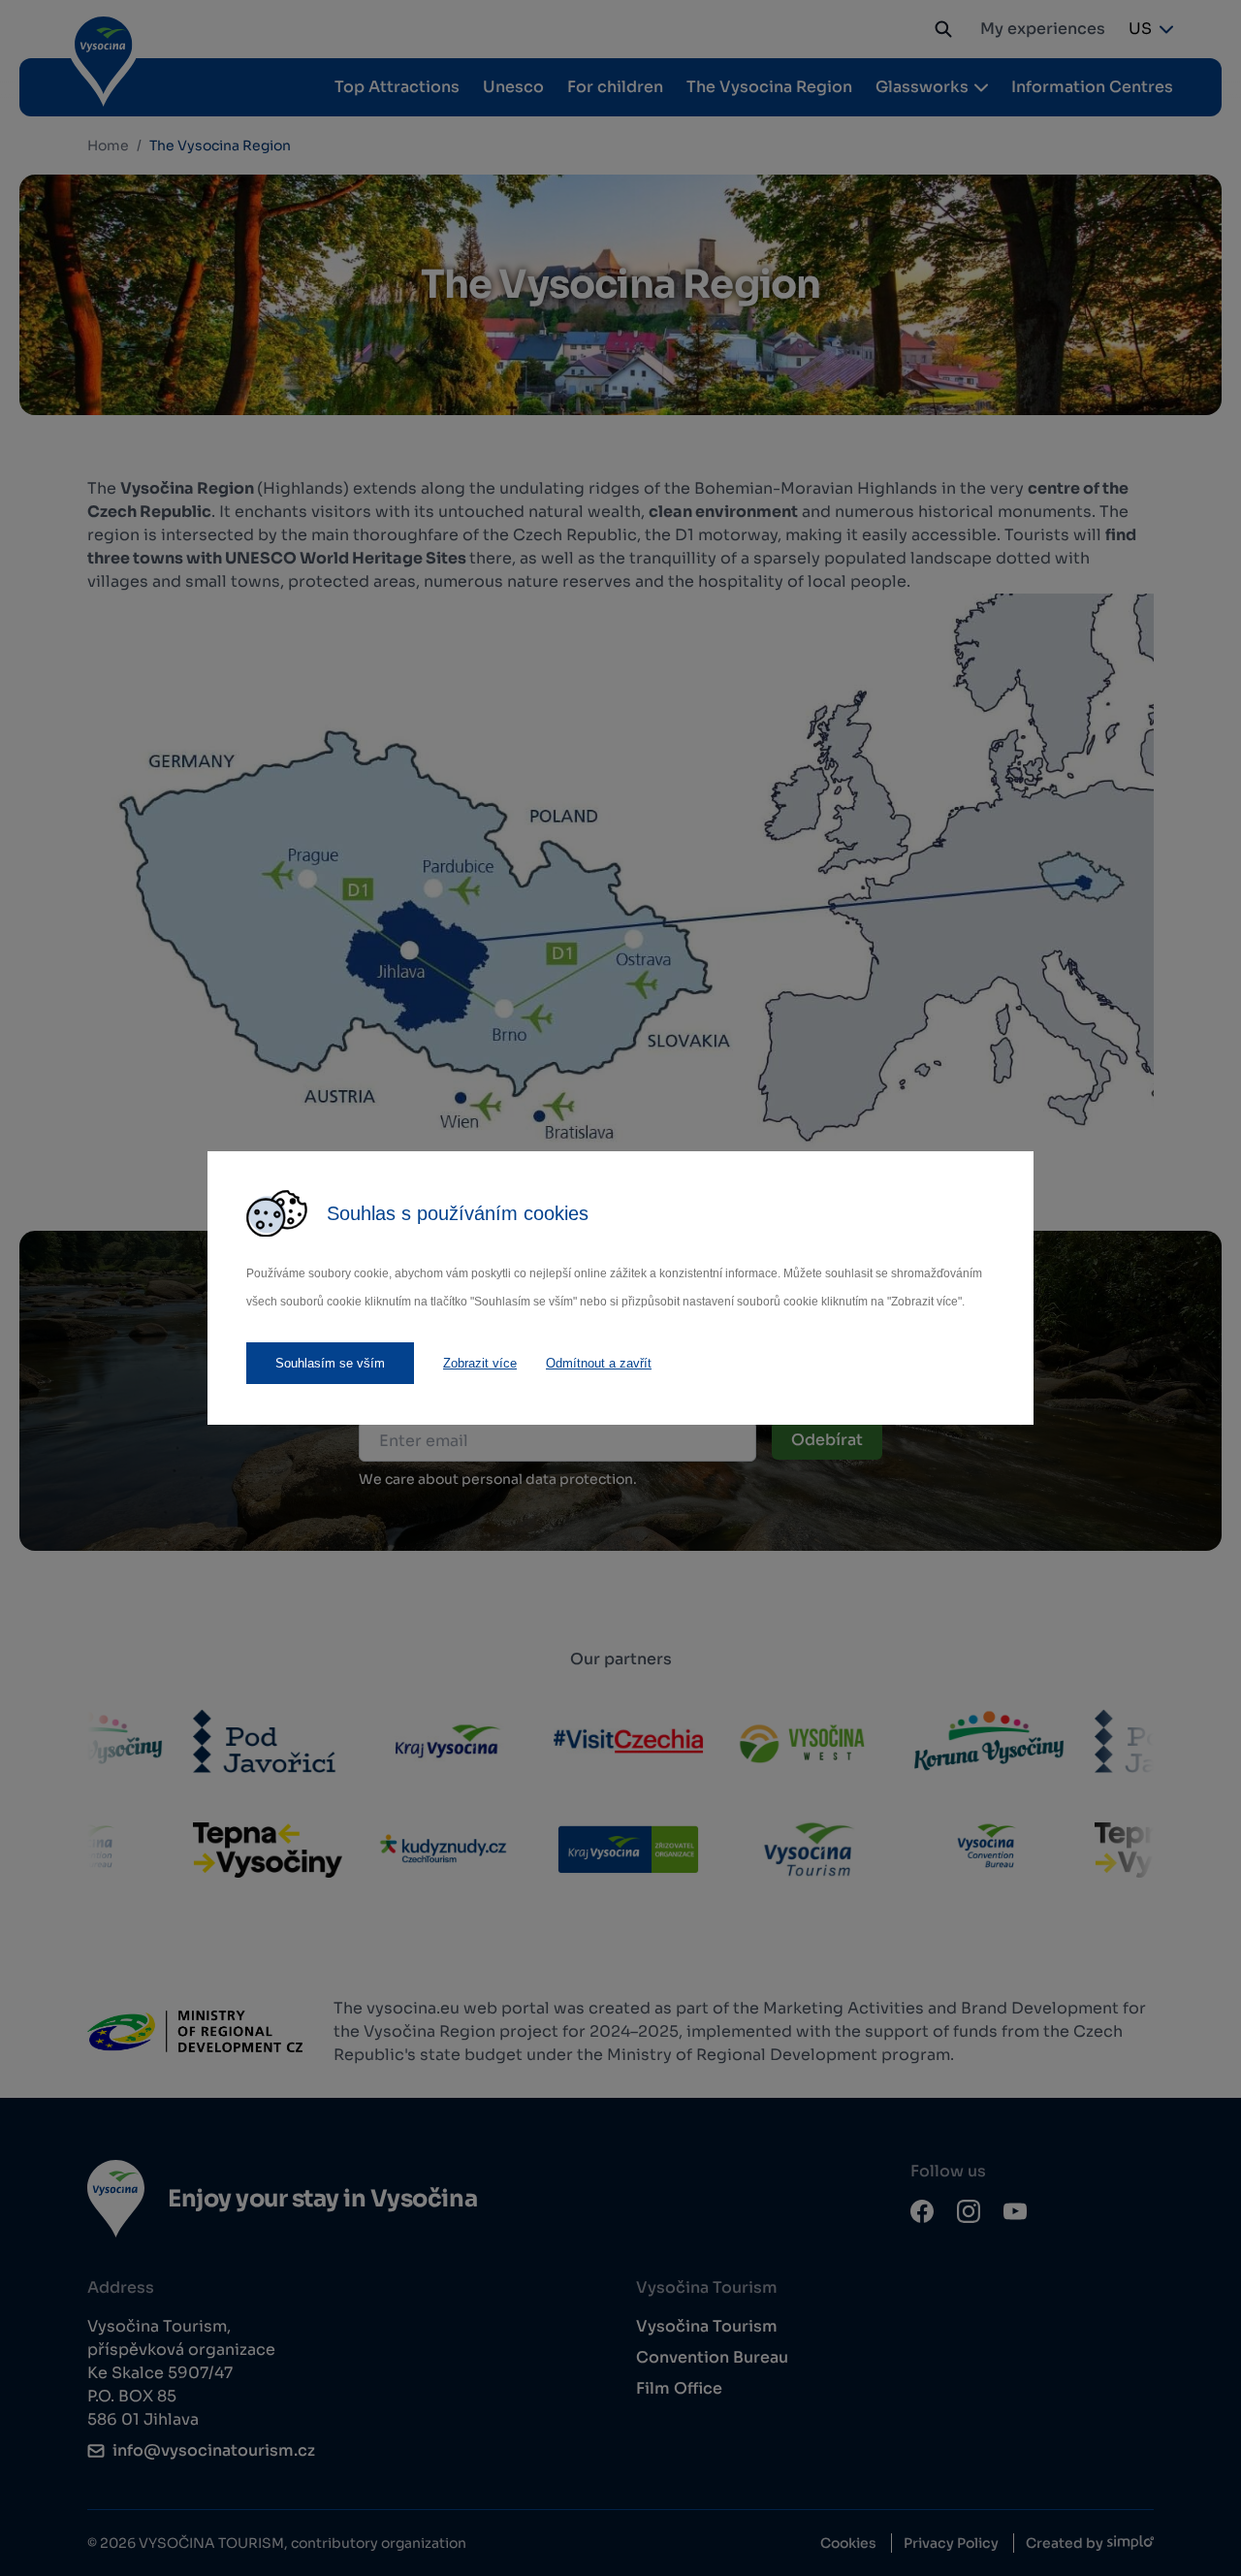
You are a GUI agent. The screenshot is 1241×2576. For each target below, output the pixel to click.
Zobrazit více (480, 1363)
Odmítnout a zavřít (599, 1363)
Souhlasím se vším (330, 1363)
